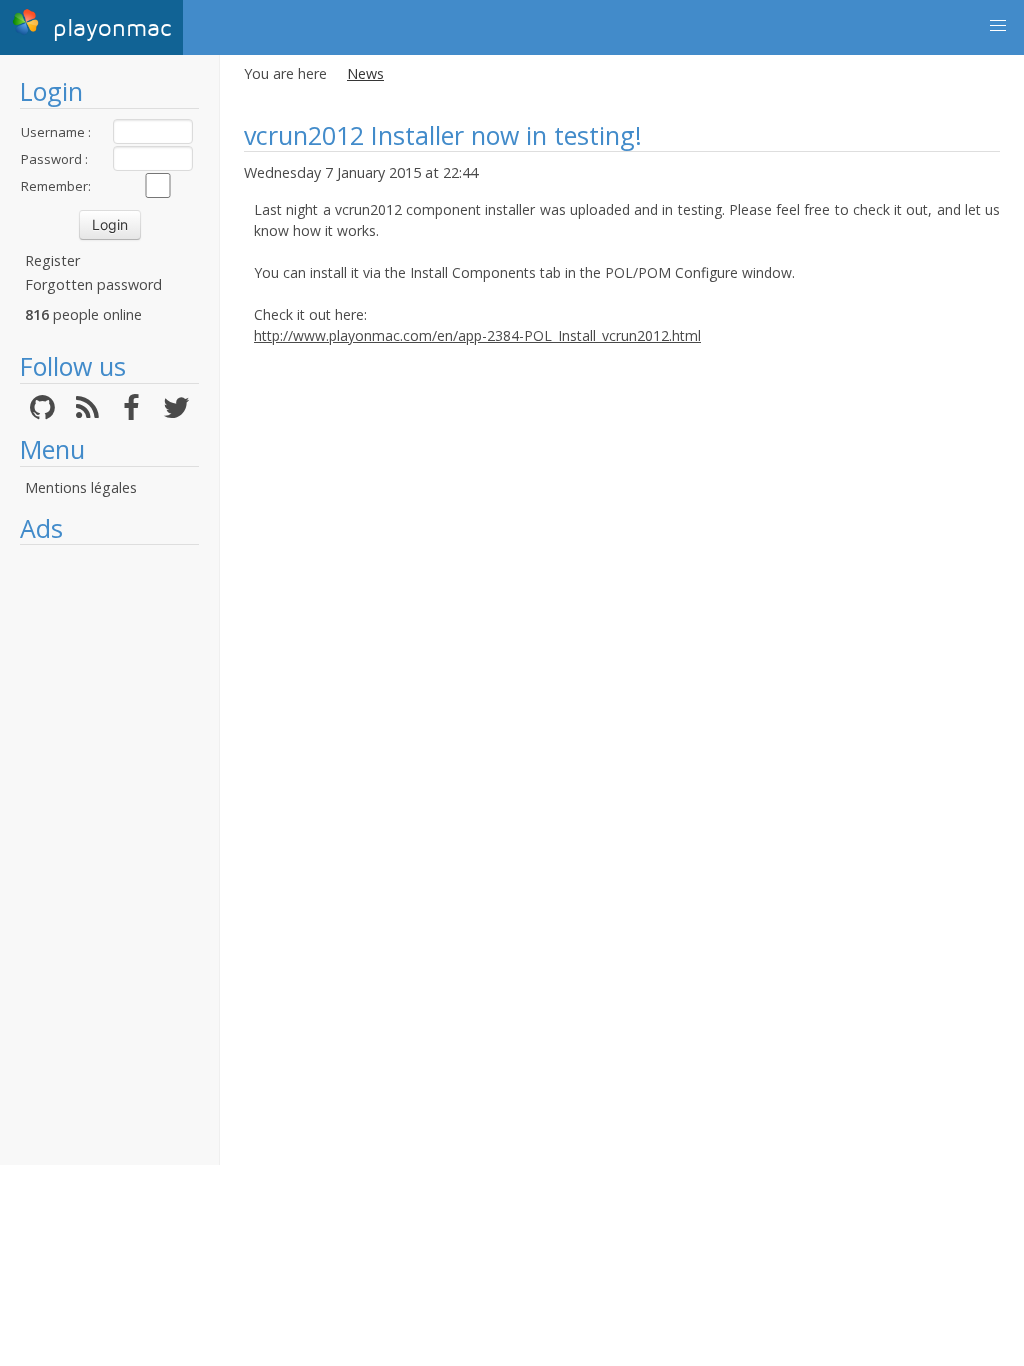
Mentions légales (81, 487)
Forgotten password (93, 284)
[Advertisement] (109, 855)
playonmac (108, 28)
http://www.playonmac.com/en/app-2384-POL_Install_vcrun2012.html (477, 335)
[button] (998, 26)
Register (52, 260)
